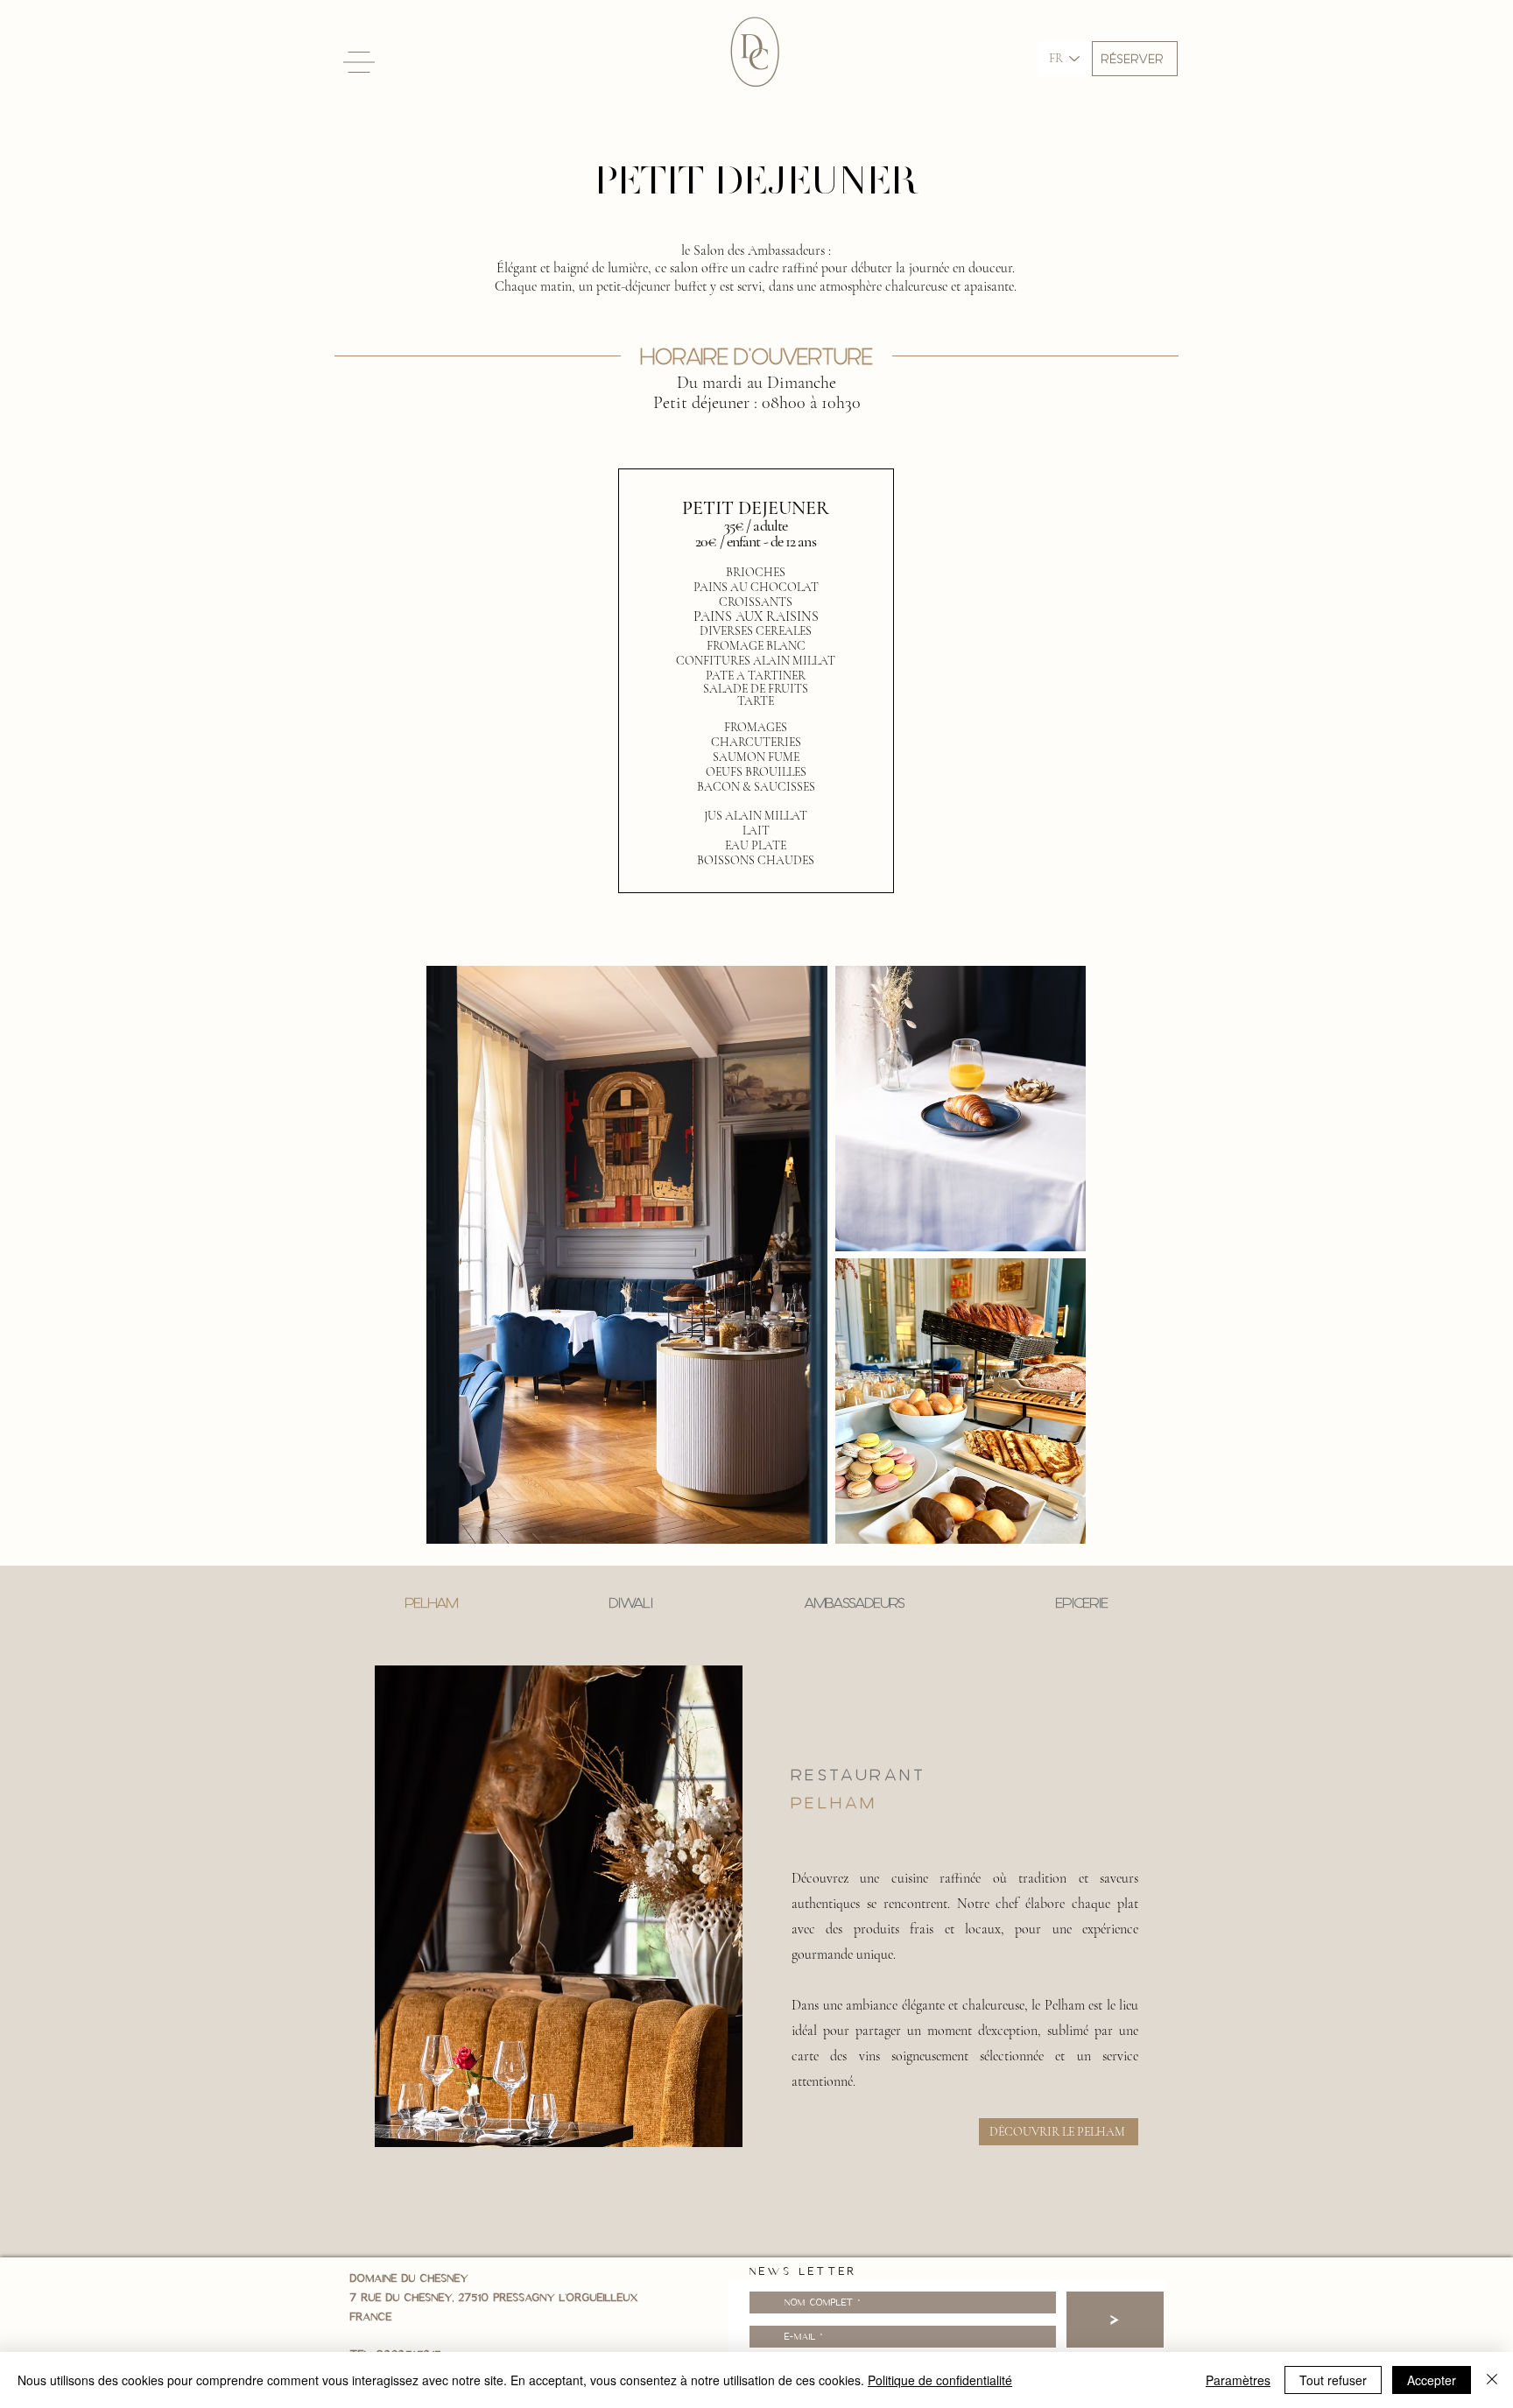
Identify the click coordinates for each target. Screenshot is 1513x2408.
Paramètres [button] (1238, 2380)
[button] (1135, 59)
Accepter (1432, 2380)
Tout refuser (1333, 2380)
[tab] (431, 1603)
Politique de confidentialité (940, 2380)
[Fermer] (1492, 2380)
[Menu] (359, 62)
